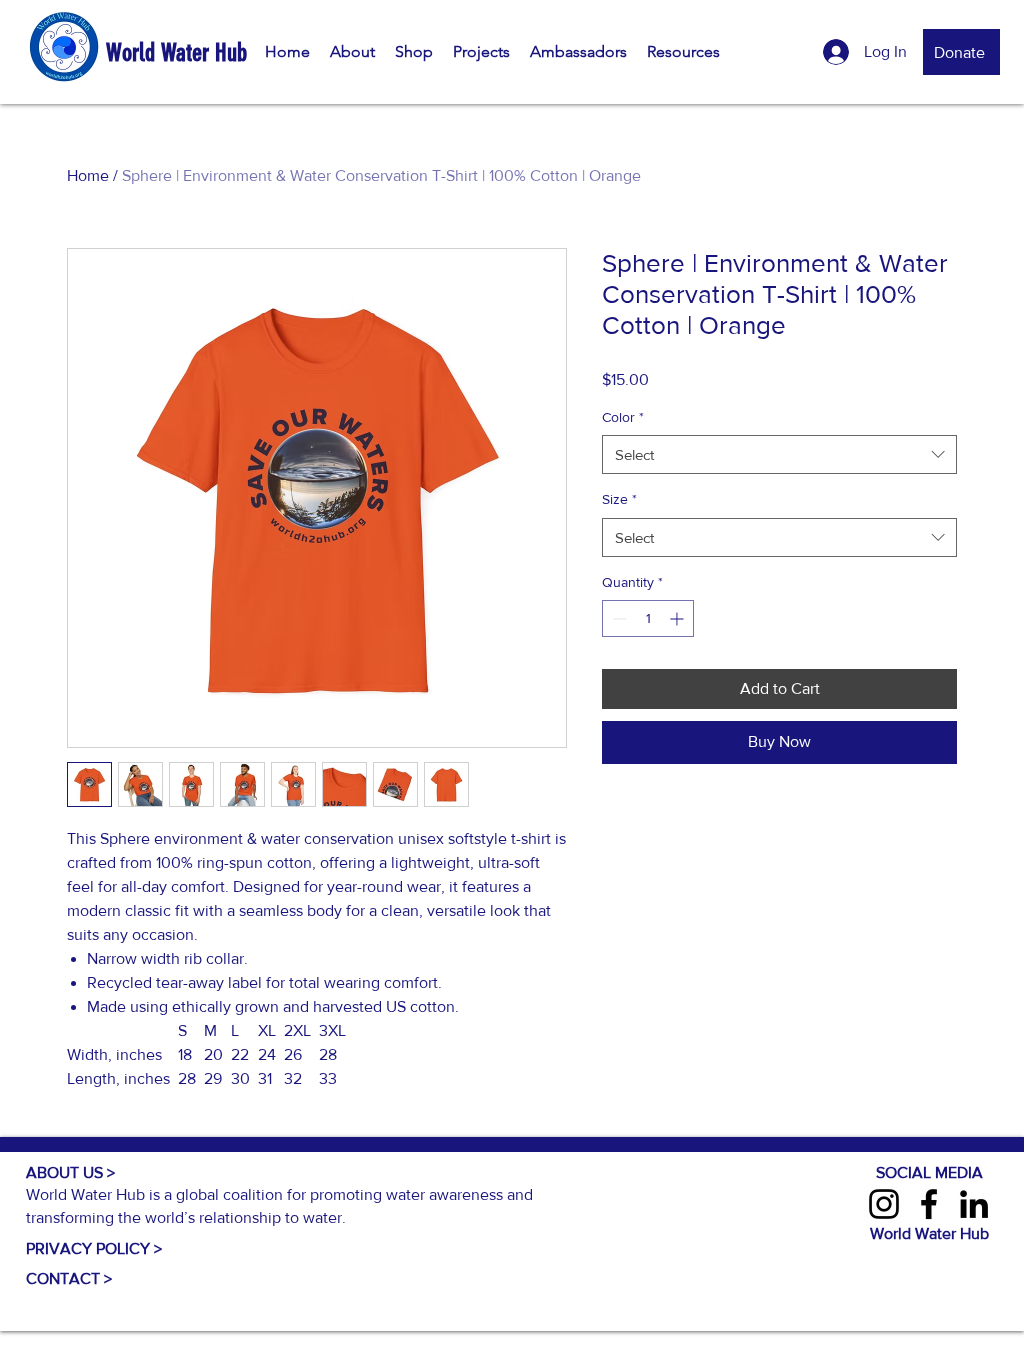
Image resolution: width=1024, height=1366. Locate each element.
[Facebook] (929, 1204)
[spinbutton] (648, 618)
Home (88, 175)
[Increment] (678, 618)
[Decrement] (617, 618)
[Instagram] (884, 1204)
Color (623, 417)
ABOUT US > (70, 1172)
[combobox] (779, 454)
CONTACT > (69, 1278)
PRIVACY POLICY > (94, 1248)
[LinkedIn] (974, 1204)
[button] (352, 52)
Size (619, 499)
